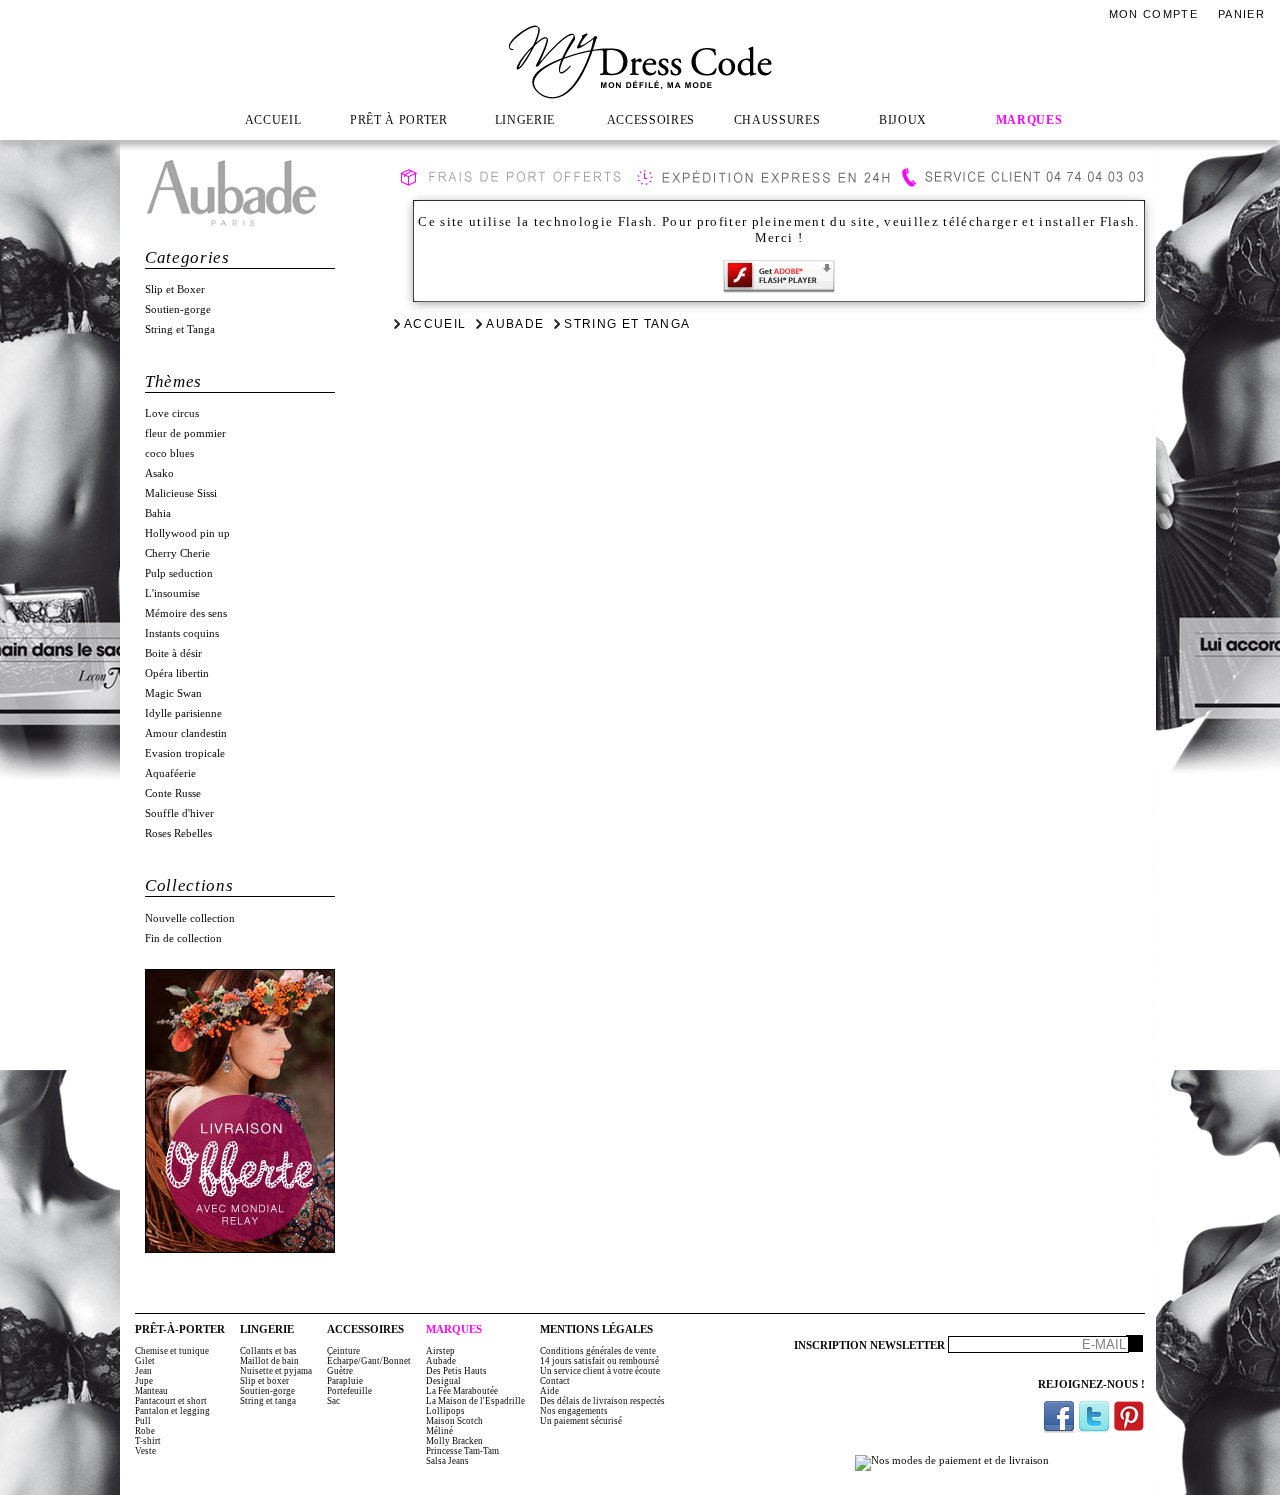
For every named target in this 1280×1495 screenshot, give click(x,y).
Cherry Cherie (177, 553)
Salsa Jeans (447, 1461)
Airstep (440, 1351)
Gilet (145, 1361)
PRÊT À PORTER (399, 120)
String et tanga (268, 1401)
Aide (549, 1391)
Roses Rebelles (178, 833)
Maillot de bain (269, 1361)
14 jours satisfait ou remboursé (599, 1361)
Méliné (439, 1431)
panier (1241, 14)
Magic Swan (173, 693)
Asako (159, 473)
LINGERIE (525, 120)
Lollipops (445, 1411)
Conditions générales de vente (598, 1351)
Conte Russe (173, 793)
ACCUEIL (273, 120)
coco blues (169, 453)
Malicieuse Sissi (181, 493)
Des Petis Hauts (456, 1371)
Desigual (443, 1381)
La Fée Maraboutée (462, 1391)
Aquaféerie (170, 773)
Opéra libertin (177, 673)
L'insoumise (172, 593)
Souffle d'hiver (179, 813)
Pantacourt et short (171, 1401)
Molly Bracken (454, 1441)
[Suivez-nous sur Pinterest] (1129, 1416)
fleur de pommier (185, 433)
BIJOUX (903, 120)
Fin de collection (183, 938)
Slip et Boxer (175, 289)
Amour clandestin (186, 733)
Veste (145, 1451)
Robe (145, 1431)
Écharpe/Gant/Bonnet (369, 1361)
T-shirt (148, 1441)
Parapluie (345, 1381)
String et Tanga (180, 329)
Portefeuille (349, 1391)
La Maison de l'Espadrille (475, 1401)
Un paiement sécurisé (581, 1421)
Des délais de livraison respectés (602, 1401)
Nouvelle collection (190, 918)
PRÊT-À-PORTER (180, 1329)
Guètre (340, 1371)
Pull (143, 1421)
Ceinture (343, 1351)
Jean (143, 1371)
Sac (333, 1401)
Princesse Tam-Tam (462, 1451)
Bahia (158, 513)
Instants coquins (182, 633)
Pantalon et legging (172, 1411)
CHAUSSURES (777, 120)
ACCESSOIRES (651, 120)
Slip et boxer (264, 1381)
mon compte (1153, 14)
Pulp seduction (179, 573)
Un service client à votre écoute (600, 1371)
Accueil (435, 324)
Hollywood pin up (187, 533)
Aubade (515, 324)
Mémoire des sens (186, 613)
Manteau (151, 1391)
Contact (555, 1381)
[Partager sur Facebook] (1059, 1416)
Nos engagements (574, 1411)
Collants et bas (268, 1351)
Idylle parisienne (183, 713)
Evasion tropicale (185, 753)
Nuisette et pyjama (276, 1371)
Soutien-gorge (178, 309)
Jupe (144, 1381)
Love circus (172, 413)
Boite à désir (173, 653)
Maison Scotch (454, 1421)
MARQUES (1029, 120)
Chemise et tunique (172, 1351)
